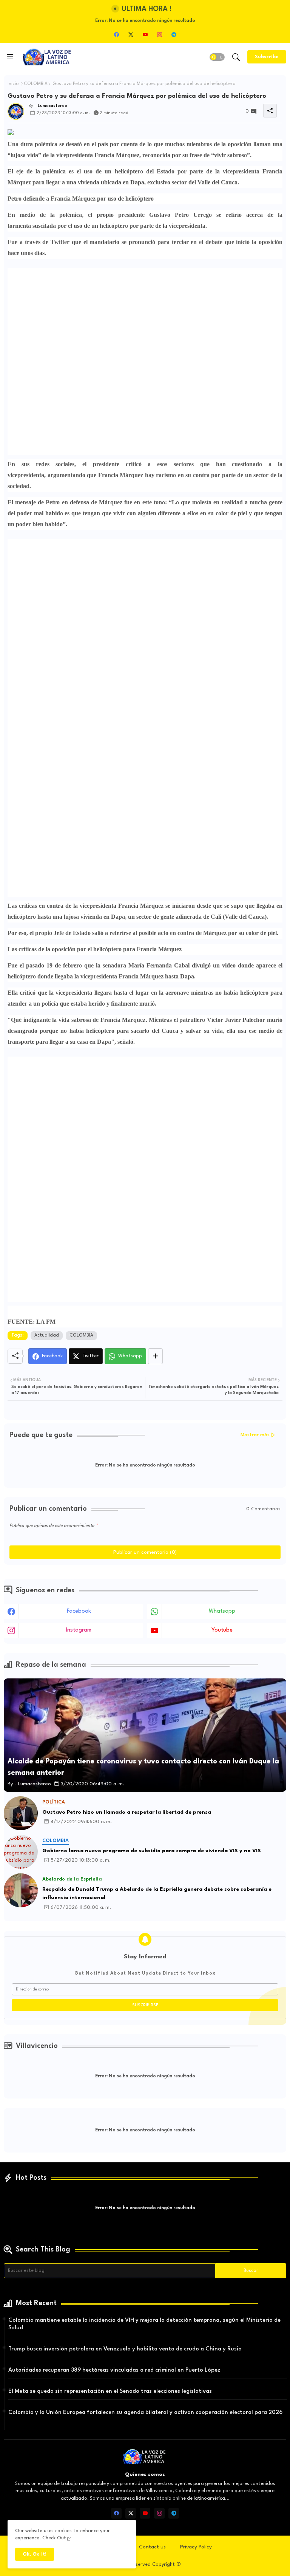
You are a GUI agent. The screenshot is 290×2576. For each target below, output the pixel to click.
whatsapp (222, 1611)
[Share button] (155, 1356)
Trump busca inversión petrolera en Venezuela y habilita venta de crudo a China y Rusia (125, 2349)
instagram (79, 1630)
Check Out (54, 2538)
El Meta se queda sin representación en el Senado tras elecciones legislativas (110, 2391)
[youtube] (145, 34)
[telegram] (174, 34)
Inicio (13, 84)
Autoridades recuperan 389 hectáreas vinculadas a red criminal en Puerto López (114, 2370)
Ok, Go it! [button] (35, 2554)
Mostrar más (255, 1435)
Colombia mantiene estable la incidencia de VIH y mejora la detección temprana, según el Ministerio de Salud (144, 2324)
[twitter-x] (131, 34)
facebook (79, 1611)
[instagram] (159, 34)
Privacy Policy (196, 2547)
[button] (217, 57)
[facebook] (116, 34)
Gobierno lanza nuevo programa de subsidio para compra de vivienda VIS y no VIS (152, 1851)
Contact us (152, 2547)
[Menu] (10, 57)
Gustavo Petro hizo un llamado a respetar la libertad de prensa (127, 1812)
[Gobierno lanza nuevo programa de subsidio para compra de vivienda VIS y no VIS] (21, 1852)
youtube (222, 1630)
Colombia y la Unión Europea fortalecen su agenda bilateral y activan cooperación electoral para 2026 (145, 2413)
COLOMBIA (36, 84)
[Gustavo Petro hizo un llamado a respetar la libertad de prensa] (21, 1813)
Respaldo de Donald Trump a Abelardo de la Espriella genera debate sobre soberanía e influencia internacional (157, 1894)
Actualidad (47, 1335)
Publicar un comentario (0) (145, 1552)
